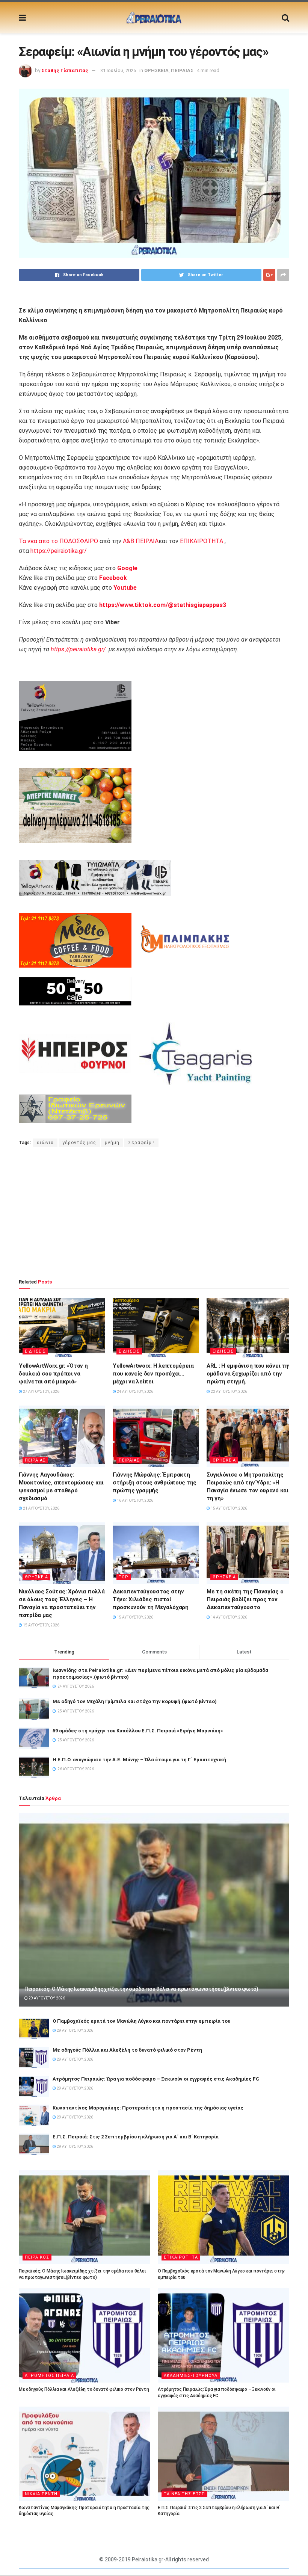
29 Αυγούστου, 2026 (46, 1998)
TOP (124, 1577)
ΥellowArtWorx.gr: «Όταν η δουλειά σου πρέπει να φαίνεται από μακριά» (53, 1374)
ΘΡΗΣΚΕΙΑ (156, 70)
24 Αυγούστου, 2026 (135, 1391)
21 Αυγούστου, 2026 (41, 1508)
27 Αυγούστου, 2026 (41, 1391)
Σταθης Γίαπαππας (65, 70)
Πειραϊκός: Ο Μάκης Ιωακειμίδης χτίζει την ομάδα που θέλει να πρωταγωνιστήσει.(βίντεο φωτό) (141, 1989)
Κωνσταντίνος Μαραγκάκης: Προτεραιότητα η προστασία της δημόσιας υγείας (148, 2108)
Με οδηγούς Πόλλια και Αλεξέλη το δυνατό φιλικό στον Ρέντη (127, 2050)
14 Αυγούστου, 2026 (229, 1617)
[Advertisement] (154, 1213)
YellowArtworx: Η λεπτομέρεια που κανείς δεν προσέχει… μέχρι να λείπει (153, 1374)
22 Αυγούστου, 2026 (229, 1391)
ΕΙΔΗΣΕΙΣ (35, 1351)
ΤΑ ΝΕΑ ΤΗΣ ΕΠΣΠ (184, 2494)
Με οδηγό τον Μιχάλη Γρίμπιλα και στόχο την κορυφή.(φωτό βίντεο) (135, 1701)
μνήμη (112, 1143)
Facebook (113, 578)
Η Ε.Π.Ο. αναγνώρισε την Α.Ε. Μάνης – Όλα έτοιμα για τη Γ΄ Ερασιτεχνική (139, 1760)
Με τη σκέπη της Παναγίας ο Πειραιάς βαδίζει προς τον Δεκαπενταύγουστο (245, 1599)
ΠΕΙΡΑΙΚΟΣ (37, 2257)
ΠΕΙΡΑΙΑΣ (182, 70)
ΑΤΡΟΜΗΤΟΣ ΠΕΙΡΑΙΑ (49, 2376)
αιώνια (45, 1143)
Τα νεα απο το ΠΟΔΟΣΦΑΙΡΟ (58, 541)
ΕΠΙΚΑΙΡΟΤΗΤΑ (202, 541)
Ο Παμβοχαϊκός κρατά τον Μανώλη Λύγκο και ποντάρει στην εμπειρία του (141, 2021)
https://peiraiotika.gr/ (59, 551)
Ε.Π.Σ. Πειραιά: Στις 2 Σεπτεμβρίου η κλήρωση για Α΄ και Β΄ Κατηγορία (136, 2137)
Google (127, 568)
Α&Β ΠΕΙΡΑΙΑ (141, 541)
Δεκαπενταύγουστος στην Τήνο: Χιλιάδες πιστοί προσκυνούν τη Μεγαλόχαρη (151, 1599)
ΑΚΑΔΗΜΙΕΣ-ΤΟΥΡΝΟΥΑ (191, 2376)
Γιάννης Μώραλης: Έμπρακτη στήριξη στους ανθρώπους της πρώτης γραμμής (155, 1483)
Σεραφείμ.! (141, 1143)
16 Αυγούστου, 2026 (135, 1500)
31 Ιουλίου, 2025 (118, 70)
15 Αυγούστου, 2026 (229, 1508)
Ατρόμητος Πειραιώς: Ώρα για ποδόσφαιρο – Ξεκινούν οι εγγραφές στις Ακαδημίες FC (156, 2079)
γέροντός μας (79, 1143)
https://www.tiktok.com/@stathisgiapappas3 (162, 605)
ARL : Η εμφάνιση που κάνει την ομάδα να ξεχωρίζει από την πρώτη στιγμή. (249, 1374)
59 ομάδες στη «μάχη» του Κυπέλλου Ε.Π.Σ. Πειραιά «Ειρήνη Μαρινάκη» (138, 1731)
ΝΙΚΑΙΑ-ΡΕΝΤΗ (41, 2494)
